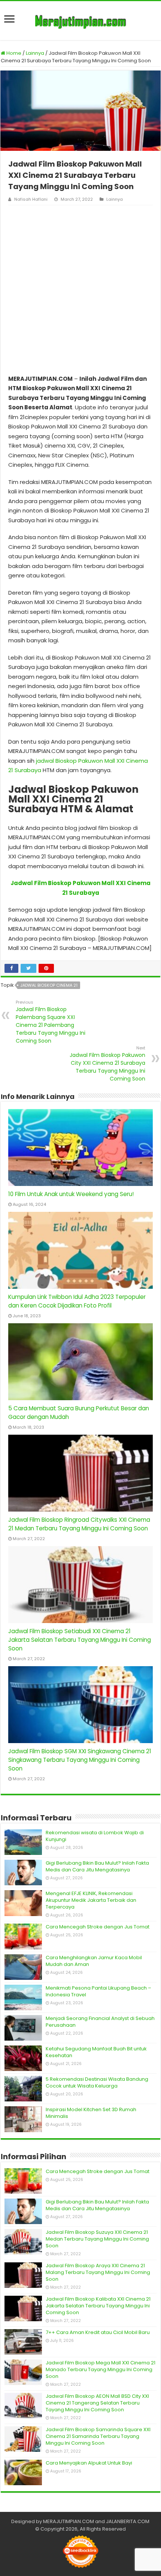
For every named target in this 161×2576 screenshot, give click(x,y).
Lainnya (35, 53)
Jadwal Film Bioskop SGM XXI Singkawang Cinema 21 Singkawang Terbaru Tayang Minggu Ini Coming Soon (80, 1760)
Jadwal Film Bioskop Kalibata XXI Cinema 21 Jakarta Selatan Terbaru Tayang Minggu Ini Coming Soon (98, 2306)
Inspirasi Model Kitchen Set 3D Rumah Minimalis (91, 2113)
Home (13, 53)
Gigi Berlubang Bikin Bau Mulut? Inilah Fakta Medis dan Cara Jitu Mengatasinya (97, 1866)
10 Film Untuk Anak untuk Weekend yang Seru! (71, 1194)
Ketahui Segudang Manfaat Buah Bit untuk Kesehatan (96, 2052)
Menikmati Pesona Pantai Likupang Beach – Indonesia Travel (98, 1991)
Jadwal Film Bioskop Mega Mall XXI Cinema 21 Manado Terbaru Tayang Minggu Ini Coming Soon (101, 2369)
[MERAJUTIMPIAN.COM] (80, 21)
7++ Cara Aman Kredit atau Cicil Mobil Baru (98, 2332)
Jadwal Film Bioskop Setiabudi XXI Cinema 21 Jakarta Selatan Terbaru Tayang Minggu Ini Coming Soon (80, 1640)
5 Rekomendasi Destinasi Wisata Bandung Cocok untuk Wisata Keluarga (97, 2082)
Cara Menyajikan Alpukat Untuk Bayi (89, 2463)
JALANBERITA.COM (128, 2521)
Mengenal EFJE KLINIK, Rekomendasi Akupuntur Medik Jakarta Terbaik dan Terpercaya (91, 1900)
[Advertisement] (80, 290)
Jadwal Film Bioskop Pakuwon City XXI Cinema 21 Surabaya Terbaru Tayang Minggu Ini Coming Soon (107, 1064)
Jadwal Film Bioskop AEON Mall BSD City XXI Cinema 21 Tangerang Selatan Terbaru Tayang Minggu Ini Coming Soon (97, 2403)
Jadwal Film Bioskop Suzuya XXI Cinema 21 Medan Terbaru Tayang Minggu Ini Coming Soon (97, 2239)
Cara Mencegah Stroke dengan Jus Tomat (98, 1927)
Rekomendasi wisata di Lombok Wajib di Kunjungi (95, 1836)
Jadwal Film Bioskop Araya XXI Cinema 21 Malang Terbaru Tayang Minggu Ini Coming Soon (98, 2272)
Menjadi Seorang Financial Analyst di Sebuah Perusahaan (100, 2022)
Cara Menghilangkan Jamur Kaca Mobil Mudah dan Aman (94, 1961)
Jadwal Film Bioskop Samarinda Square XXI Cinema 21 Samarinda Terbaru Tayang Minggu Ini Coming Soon (98, 2436)
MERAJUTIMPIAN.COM (69, 2521)
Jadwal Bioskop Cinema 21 (49, 985)
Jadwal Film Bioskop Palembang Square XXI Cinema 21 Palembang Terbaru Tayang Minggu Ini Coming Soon (51, 1022)
